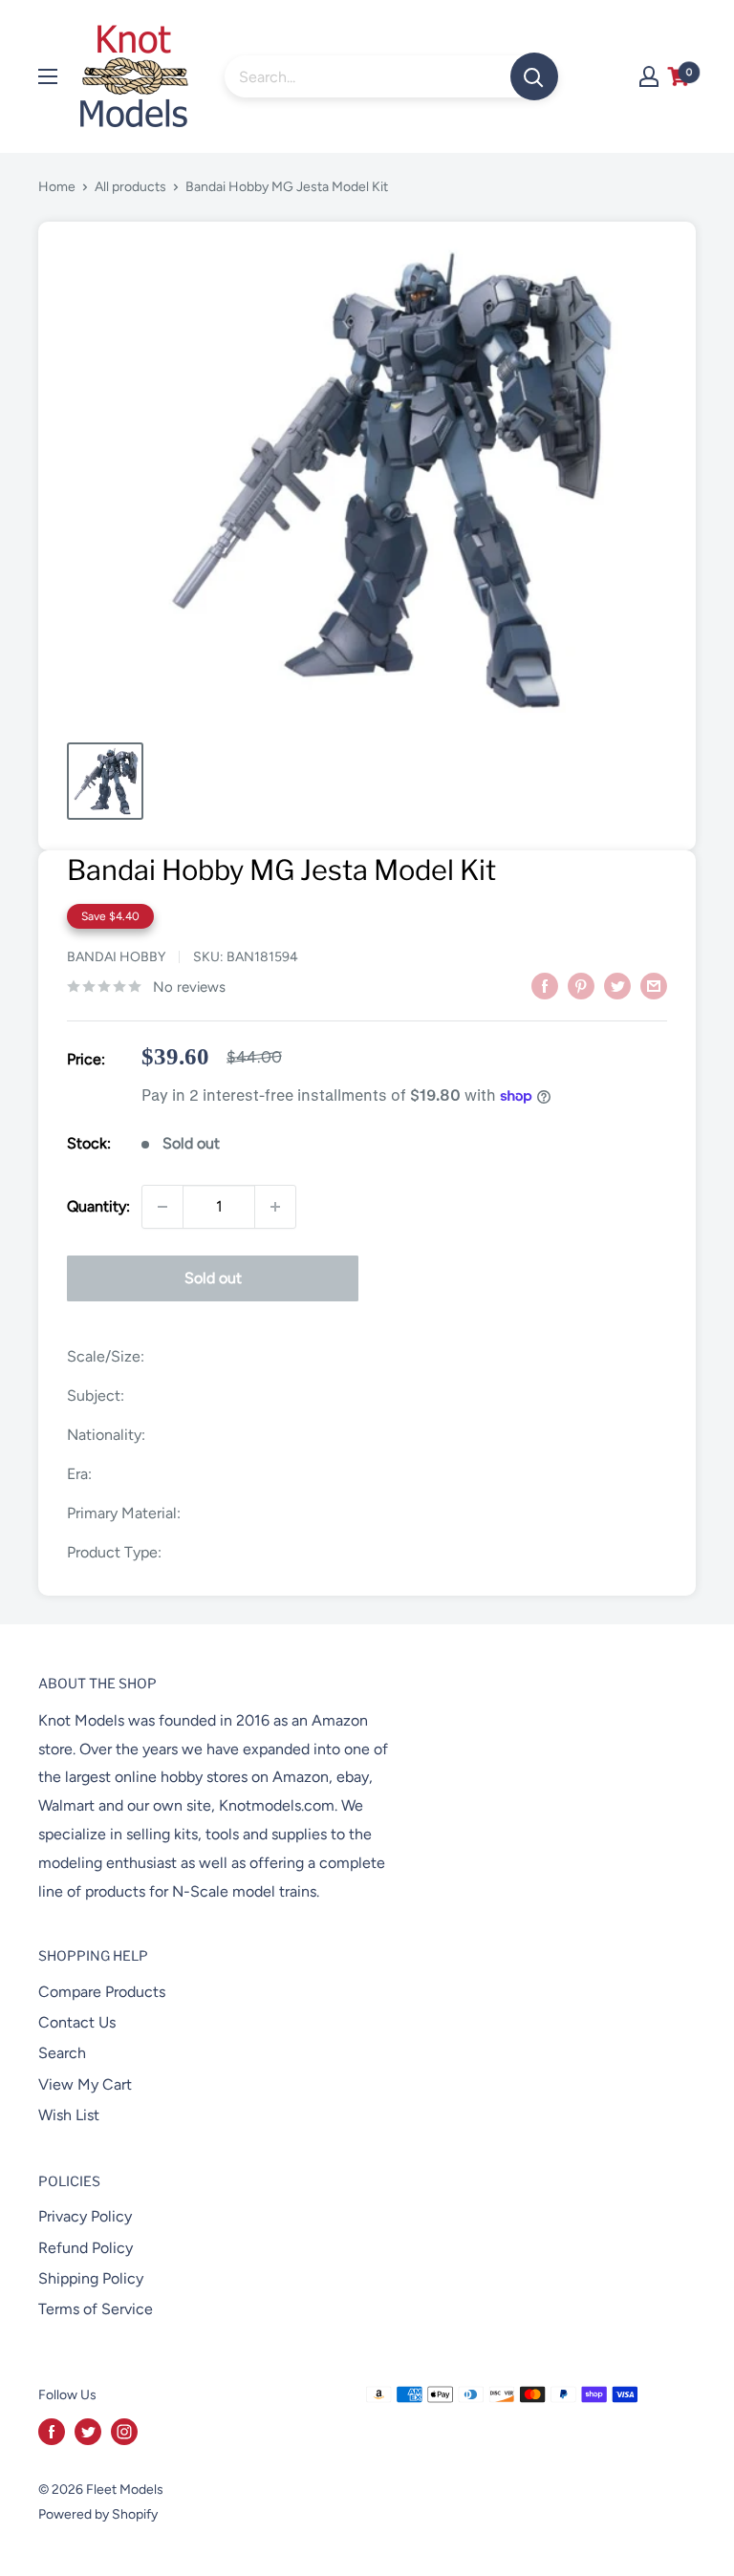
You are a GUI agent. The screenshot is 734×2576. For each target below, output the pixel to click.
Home (57, 187)
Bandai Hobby (116, 957)
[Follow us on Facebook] (52, 2432)
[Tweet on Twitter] (617, 985)
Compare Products (102, 1992)
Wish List (69, 2115)
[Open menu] (48, 76)
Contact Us (77, 2022)
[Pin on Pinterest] (581, 985)
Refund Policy (86, 2248)
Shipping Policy (91, 2278)
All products (130, 187)
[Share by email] (654, 985)
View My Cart (85, 2084)
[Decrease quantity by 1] (162, 1207)
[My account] (649, 76)
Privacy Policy (85, 2216)
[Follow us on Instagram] (124, 2432)
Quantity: (98, 1206)
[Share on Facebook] (545, 985)
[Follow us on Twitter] (88, 2432)
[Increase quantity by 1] (275, 1207)
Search (62, 2053)
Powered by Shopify (98, 2514)
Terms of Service (96, 2309)
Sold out (213, 1278)
